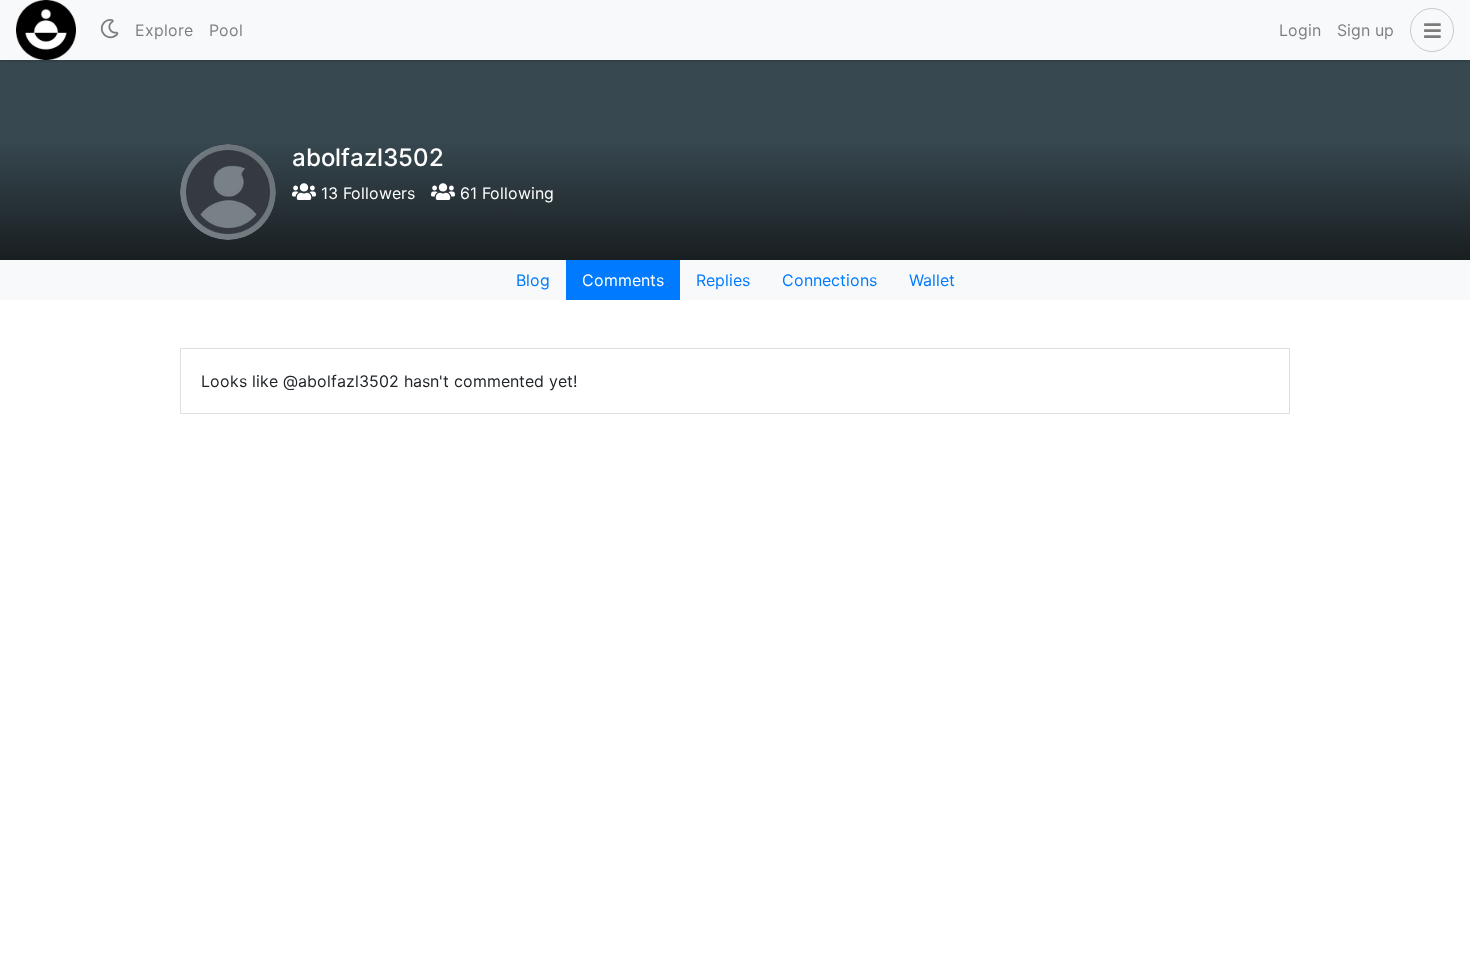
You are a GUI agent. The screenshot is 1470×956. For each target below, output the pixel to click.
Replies (723, 280)
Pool (226, 30)
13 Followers (365, 193)
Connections (829, 280)
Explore (164, 30)
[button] (1428, 30)
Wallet (932, 280)
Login (1300, 30)
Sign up (1365, 30)
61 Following (504, 193)
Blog (533, 280)
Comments (623, 280)
